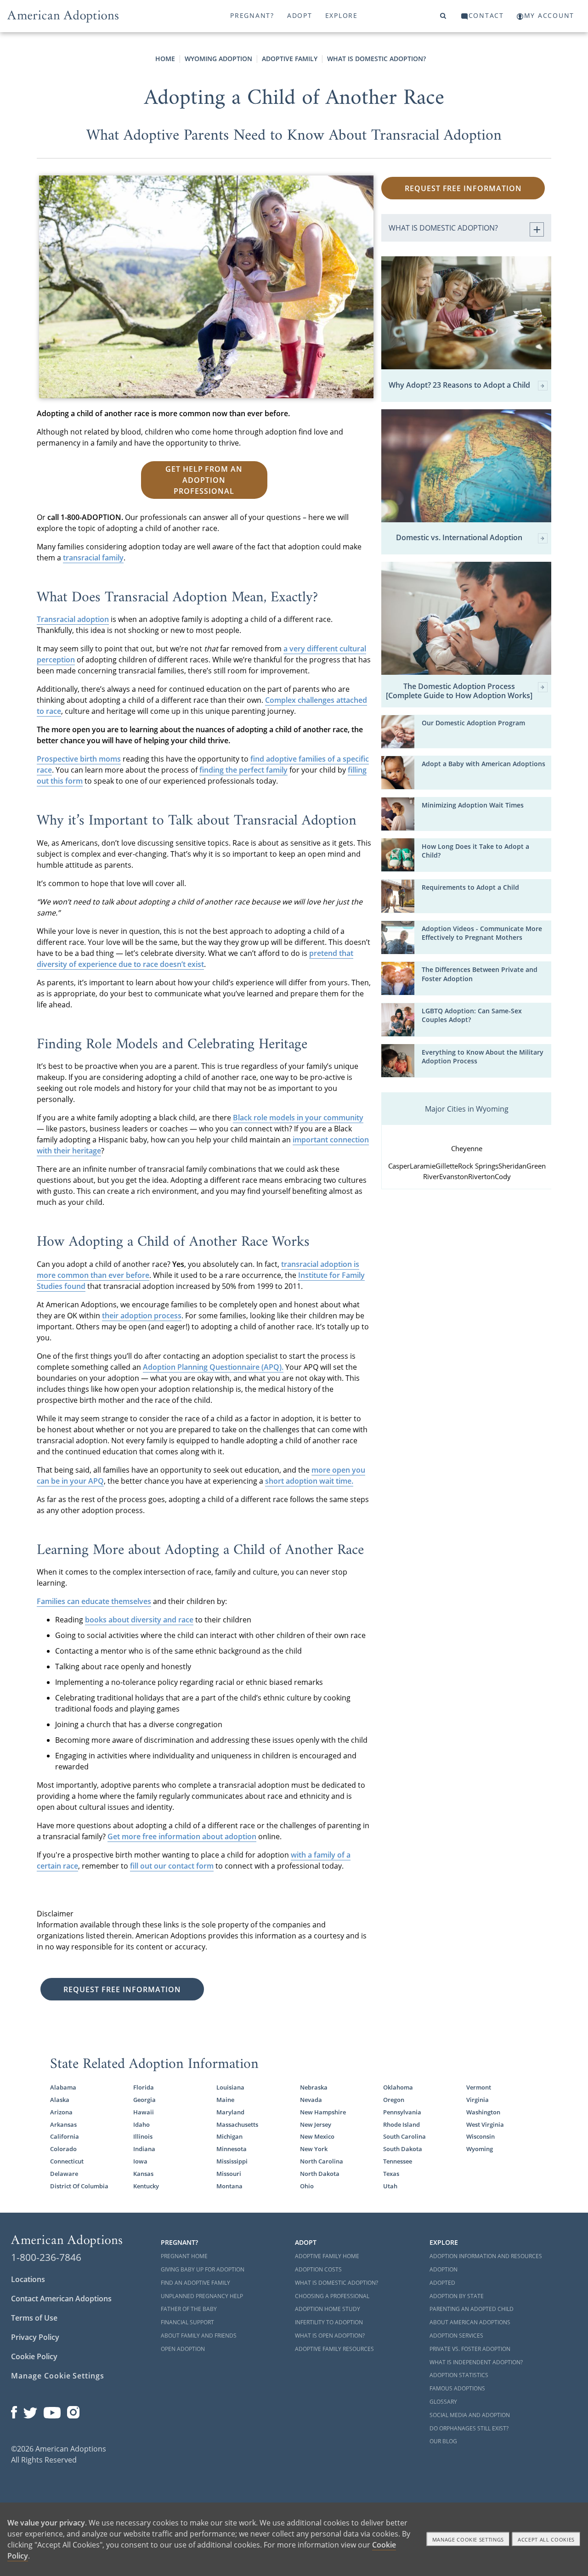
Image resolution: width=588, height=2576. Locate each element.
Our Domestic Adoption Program (473, 723)
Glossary (443, 2402)
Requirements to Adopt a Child (470, 887)
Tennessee (398, 2161)
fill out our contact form (172, 1866)
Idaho (141, 2124)
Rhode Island (401, 2124)
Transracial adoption (73, 619)
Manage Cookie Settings (58, 2376)
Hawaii (144, 2112)
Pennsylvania (402, 2112)
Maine (225, 2100)
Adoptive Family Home (327, 2256)
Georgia (144, 2100)
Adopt (300, 15)
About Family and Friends (199, 2336)
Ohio (307, 2186)
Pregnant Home (184, 2256)
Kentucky (146, 2186)
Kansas (143, 2174)
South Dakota (403, 2149)
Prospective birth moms (79, 759)
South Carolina (404, 2136)
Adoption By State (457, 2296)
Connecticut (67, 2161)
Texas (391, 2174)
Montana (229, 2186)
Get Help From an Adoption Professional (204, 480)
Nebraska (314, 2087)
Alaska (60, 2100)
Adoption (444, 2269)
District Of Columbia (79, 2186)
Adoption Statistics (459, 2375)
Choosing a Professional (332, 2296)
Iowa (140, 2161)
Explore (342, 15)
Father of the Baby (189, 2309)
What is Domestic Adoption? (376, 59)
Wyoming (480, 2149)
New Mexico (317, 2136)
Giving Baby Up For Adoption (203, 2269)
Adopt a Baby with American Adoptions (483, 764)
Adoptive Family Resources (334, 2349)
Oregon (394, 2100)
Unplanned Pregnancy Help (202, 2296)
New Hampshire (323, 2112)
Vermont (479, 2087)
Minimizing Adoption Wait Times (473, 805)
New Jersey (316, 2124)
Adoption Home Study (328, 2309)
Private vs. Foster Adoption (470, 2349)
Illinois (143, 2136)
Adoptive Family (290, 59)
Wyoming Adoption (218, 59)
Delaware (64, 2174)
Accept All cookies (546, 2539)
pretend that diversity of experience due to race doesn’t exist (195, 959)
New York (314, 2149)
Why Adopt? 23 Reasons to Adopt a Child (459, 385)
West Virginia (485, 2124)
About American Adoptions (470, 2322)
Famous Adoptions (457, 2388)
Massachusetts (237, 2124)
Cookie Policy (34, 2356)
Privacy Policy (35, 2337)
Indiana (144, 2149)
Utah (390, 2186)
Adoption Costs (318, 2269)
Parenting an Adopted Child (472, 2309)
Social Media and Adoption (470, 2415)
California (65, 2136)
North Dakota (320, 2174)
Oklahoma (398, 2087)
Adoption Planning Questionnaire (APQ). (213, 1367)
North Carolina (322, 2161)
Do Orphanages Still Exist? (469, 2428)
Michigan (229, 2136)
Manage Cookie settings (468, 2539)
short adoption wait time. (309, 1481)
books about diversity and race (139, 1620)
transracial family (93, 558)
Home (165, 59)
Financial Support (187, 2322)
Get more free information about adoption (182, 1836)
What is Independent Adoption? (476, 2362)
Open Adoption (183, 2349)
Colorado (63, 2149)
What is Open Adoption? (330, 2336)
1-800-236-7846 (46, 2257)
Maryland (230, 2112)
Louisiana (230, 2087)
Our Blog (443, 2441)
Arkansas (63, 2124)
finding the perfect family (243, 770)
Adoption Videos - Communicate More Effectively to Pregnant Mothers (482, 933)
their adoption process (142, 1316)
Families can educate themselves (94, 1601)
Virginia (478, 2100)
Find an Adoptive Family (195, 2283)
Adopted (442, 2283)
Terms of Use (34, 2318)
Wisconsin (481, 2136)
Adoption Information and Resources (486, 2256)
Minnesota (232, 2149)
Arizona (61, 2112)
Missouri (229, 2174)
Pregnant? (252, 15)
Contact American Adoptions (61, 2299)
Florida (144, 2087)
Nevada (311, 2100)
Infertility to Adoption (329, 2322)
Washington (483, 2112)
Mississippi (232, 2161)
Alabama (63, 2087)
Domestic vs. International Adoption (459, 538)
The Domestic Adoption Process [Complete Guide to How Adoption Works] (459, 691)
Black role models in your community (298, 1118)
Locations (28, 2279)
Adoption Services (456, 2336)
